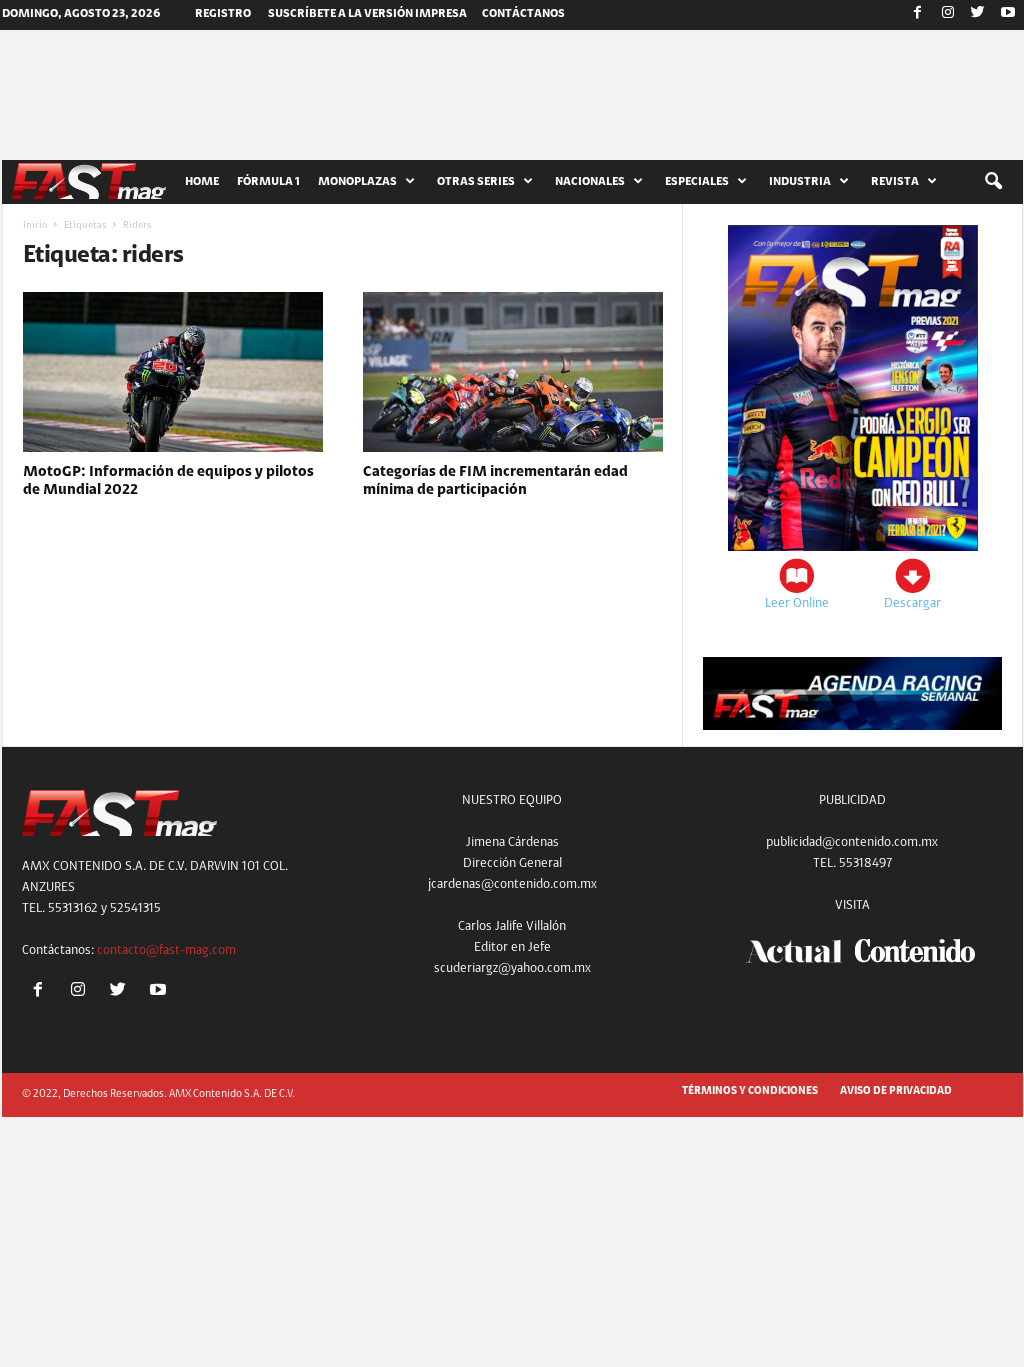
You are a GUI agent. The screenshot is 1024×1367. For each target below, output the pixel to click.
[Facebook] (918, 15)
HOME (202, 182)
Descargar (912, 603)
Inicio (35, 226)
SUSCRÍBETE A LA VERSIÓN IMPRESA (367, 14)
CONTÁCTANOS (523, 14)
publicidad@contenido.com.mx (852, 842)
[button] (993, 182)
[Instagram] (948, 15)
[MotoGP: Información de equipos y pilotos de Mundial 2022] (173, 372)
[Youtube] (1008, 15)
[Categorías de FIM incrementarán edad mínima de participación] (513, 372)
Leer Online (797, 603)
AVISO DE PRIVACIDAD (896, 1091)
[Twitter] (978, 15)
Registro (223, 14)
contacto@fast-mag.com (166, 950)
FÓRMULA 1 (268, 182)
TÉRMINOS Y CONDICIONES (750, 1091)
